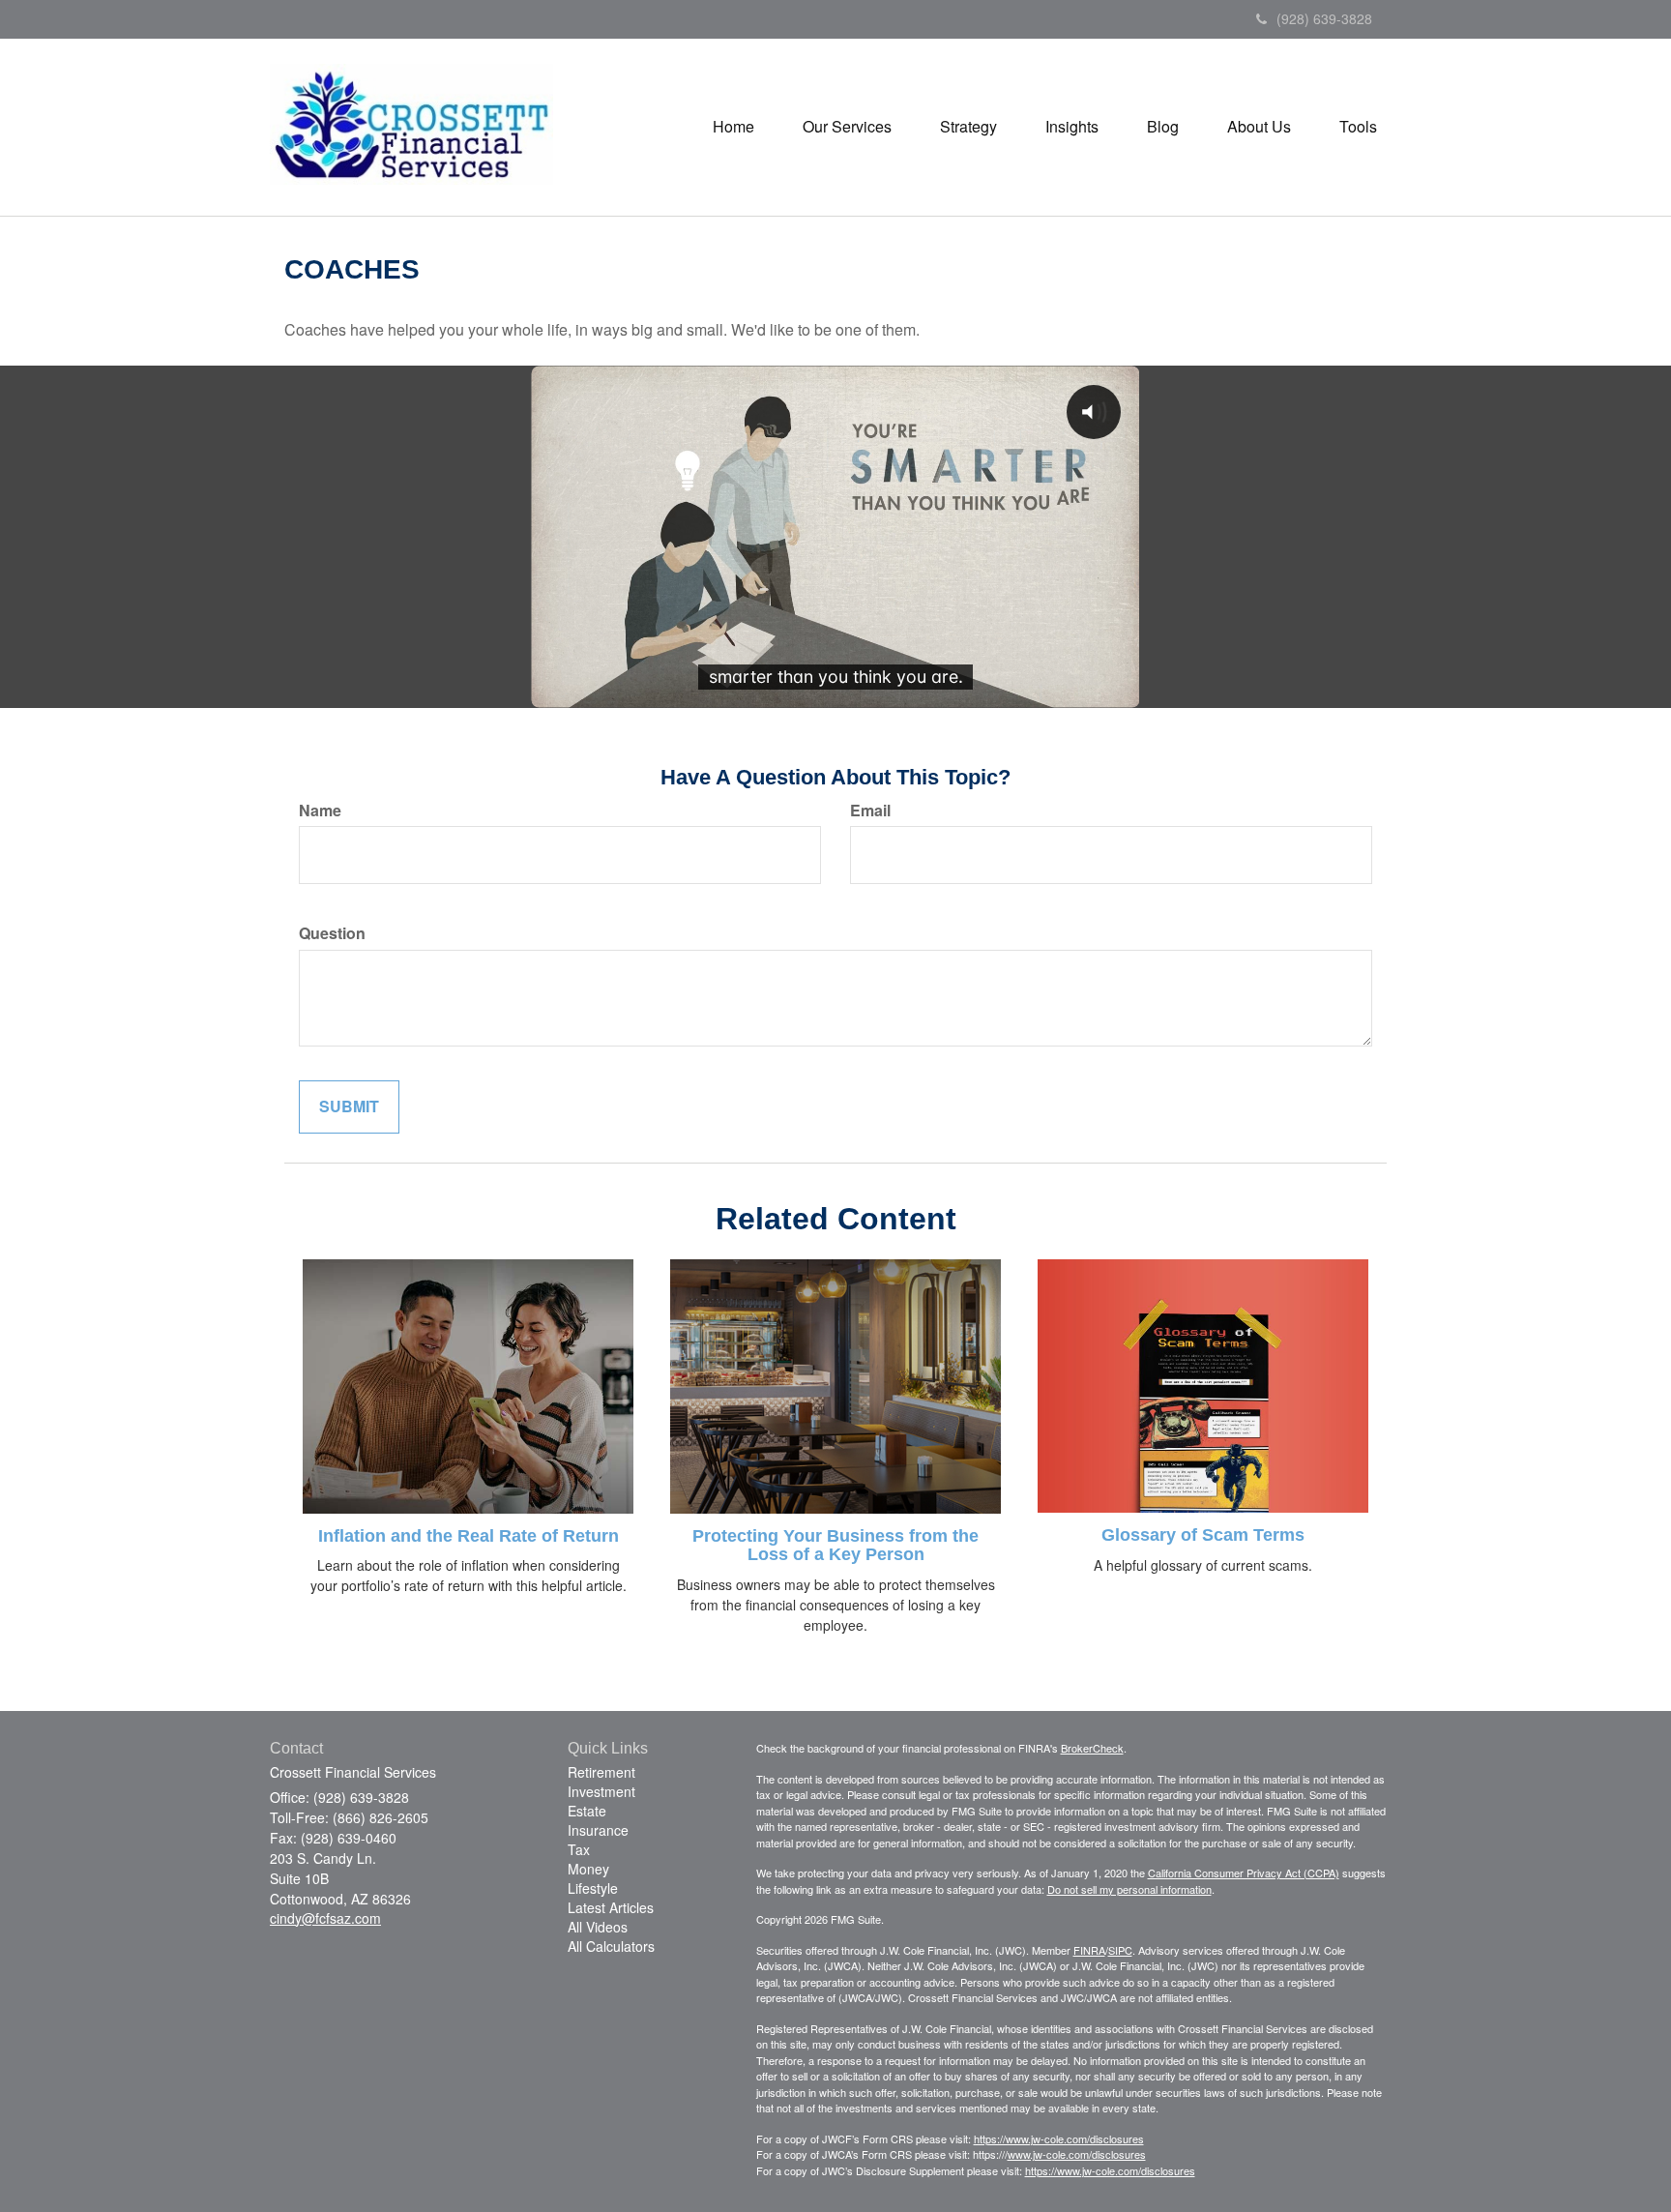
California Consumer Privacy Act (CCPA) (1244, 1873)
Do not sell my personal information (1129, 1889)
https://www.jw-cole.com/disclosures (1059, 2138)
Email (870, 811)
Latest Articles (611, 1907)
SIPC (1120, 1950)
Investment (601, 1791)
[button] (847, 127)
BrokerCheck (1092, 1748)
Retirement (601, 1772)
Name (320, 811)
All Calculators (611, 1946)
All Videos (598, 1927)
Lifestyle (593, 1888)
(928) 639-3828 (1324, 18)
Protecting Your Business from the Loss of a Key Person (835, 1546)
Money (588, 1869)
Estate (587, 1811)
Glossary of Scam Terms (1203, 1535)
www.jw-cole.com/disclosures (1077, 2154)
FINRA (1089, 1950)
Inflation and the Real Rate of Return (469, 1536)
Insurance (598, 1830)
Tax (579, 1849)
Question (332, 933)
